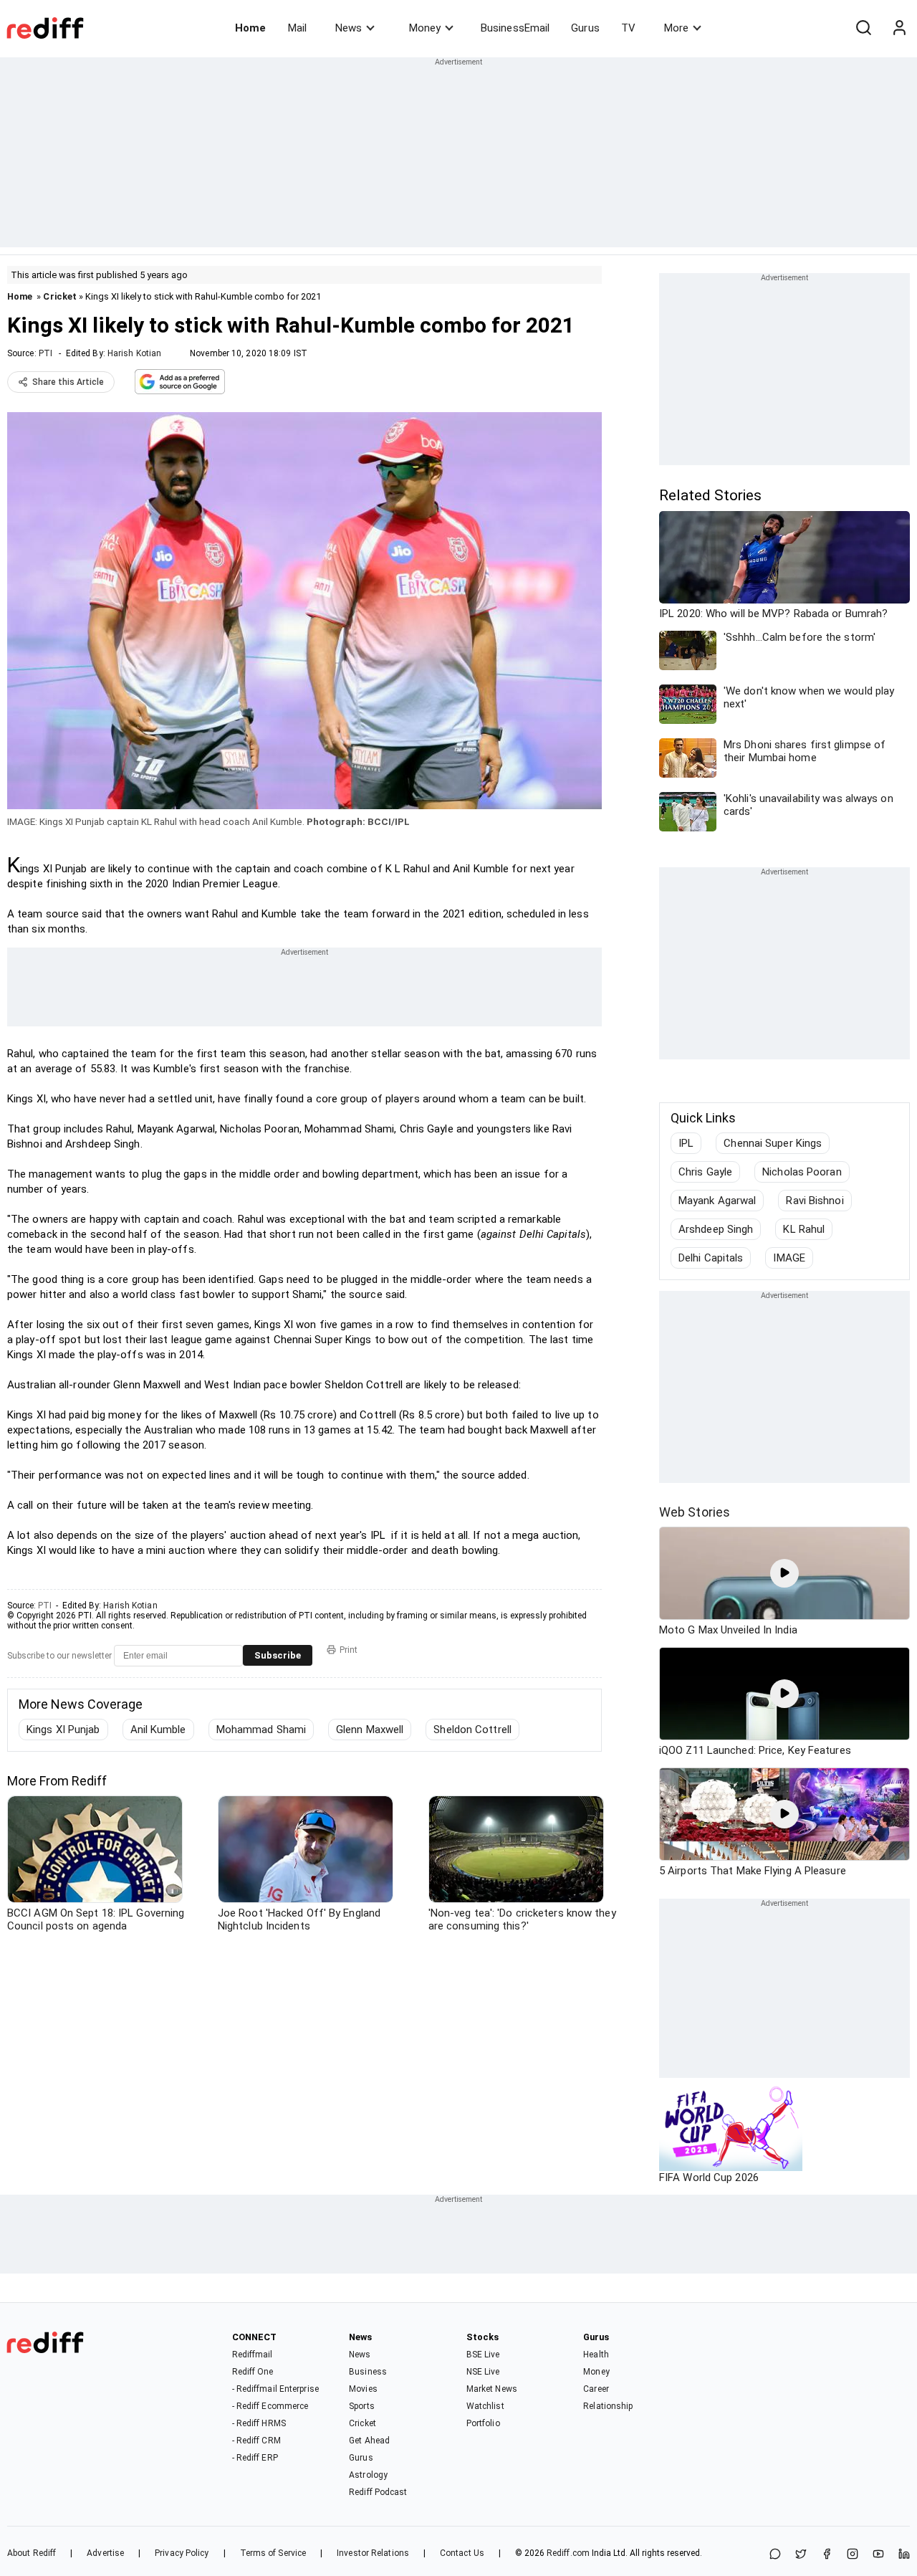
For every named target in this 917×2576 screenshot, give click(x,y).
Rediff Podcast (378, 2492)
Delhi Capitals (711, 1258)
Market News (492, 2389)
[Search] (863, 28)
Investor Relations (373, 2553)
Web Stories (695, 1512)
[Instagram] (853, 2555)
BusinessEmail (515, 28)
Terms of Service (273, 2553)
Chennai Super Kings (773, 1143)
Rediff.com (568, 2553)
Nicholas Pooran (802, 1172)
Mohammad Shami (261, 1730)
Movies (363, 2389)
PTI (45, 353)
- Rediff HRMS (259, 2423)
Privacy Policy (182, 2553)
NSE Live (483, 2372)
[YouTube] (878, 2555)
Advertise (105, 2553)
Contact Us (462, 2553)
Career (596, 2389)
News (349, 28)
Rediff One (253, 2372)
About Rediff (32, 2553)
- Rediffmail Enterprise (275, 2389)
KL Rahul (804, 1229)
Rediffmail (253, 2355)
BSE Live (483, 2355)
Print (349, 1650)
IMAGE (789, 1258)
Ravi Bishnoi (815, 1201)
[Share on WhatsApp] (775, 2555)
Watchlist (485, 2406)
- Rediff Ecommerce (270, 2406)
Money (425, 28)
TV (628, 28)
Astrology (368, 2475)
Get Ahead (369, 2441)
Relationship (608, 2406)
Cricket (60, 296)
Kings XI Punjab (63, 1730)
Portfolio (483, 2423)
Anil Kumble (158, 1730)
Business (368, 2372)
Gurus (585, 28)
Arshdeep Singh (716, 1229)
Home (250, 28)
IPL (686, 1143)
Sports (362, 2406)
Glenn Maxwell (370, 1730)
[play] (784, 1573)
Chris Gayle (705, 1172)
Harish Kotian (134, 353)
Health (596, 2355)
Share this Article (68, 382)
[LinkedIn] (904, 2555)
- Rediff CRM (256, 2441)
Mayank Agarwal (717, 1201)
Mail (297, 28)
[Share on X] (801, 2555)
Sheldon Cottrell (472, 1730)
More (676, 28)
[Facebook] (827, 2555)
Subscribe (278, 1655)
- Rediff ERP (255, 2458)
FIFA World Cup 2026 (709, 2177)
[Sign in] (899, 28)
